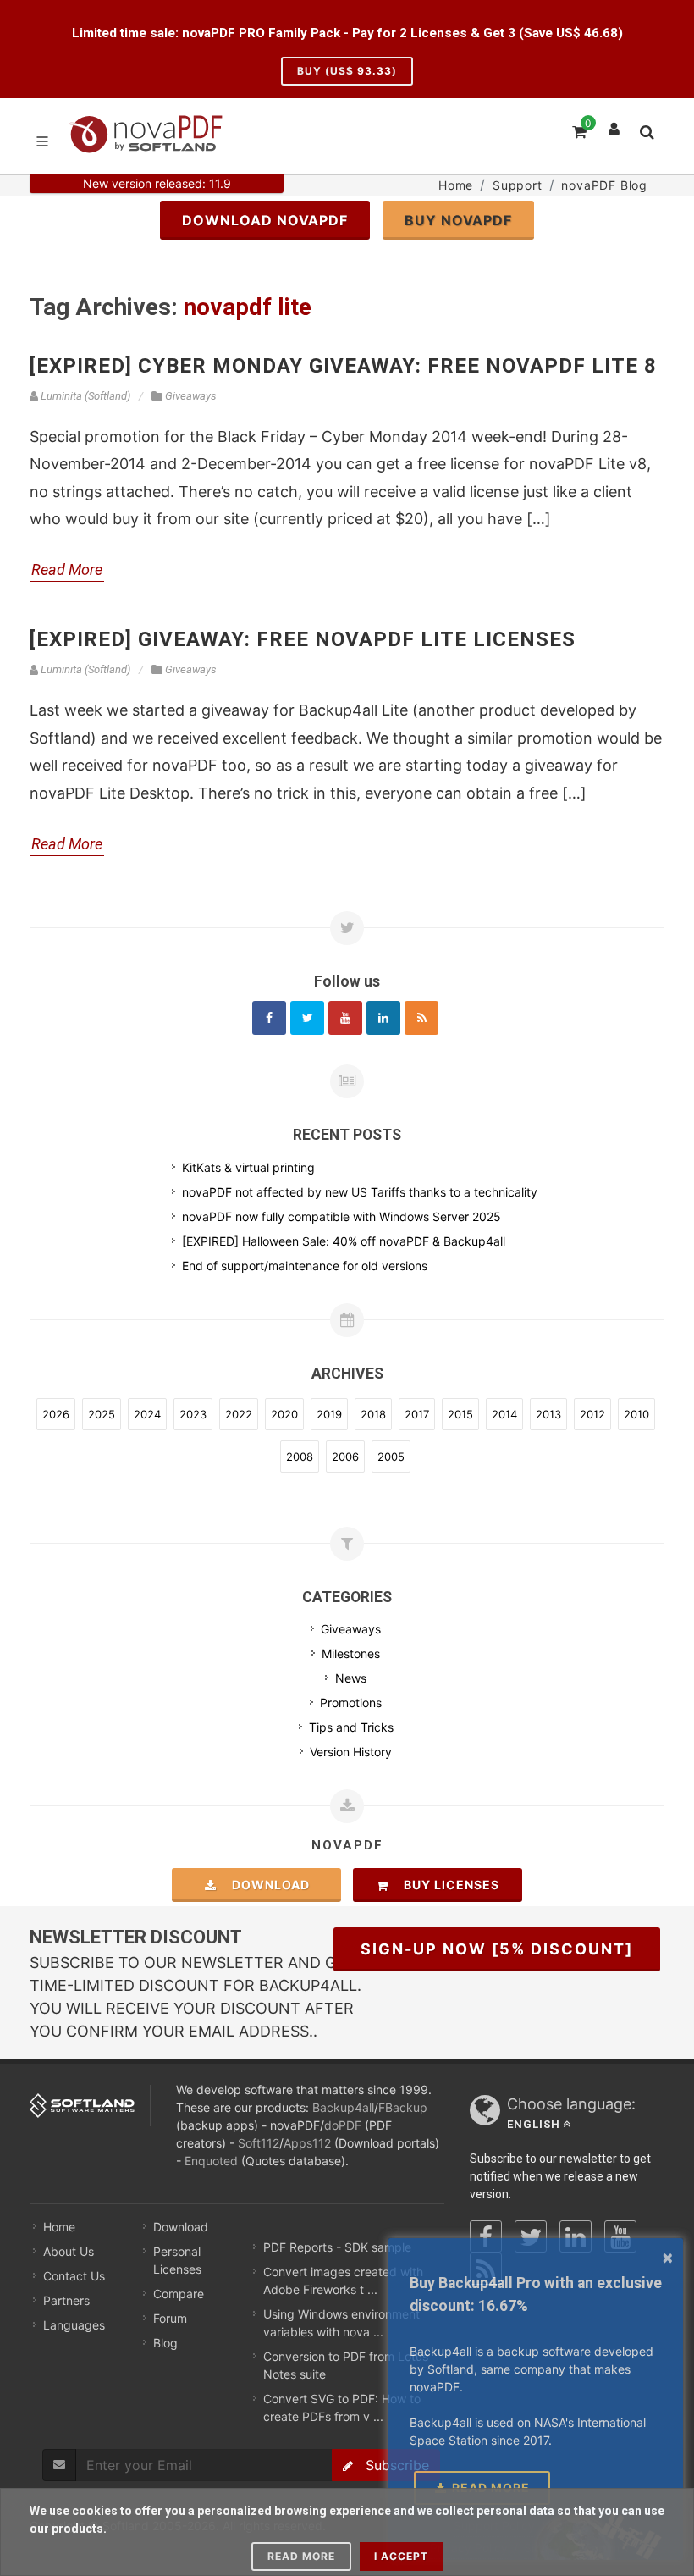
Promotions (351, 1703)
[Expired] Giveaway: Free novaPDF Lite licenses (303, 639)
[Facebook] (269, 1018)
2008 (300, 1457)
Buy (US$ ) (347, 71)
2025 (102, 1414)
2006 (345, 1457)
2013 (548, 1414)
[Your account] (614, 125)
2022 (239, 1414)
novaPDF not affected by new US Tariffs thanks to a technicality (360, 1192)
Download (266, 1885)
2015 (460, 1414)
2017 (417, 1414)
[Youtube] (345, 1018)
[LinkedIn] (576, 2236)
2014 (504, 1414)
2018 (373, 1414)
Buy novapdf (458, 220)
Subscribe (391, 2465)
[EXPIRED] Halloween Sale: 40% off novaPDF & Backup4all (344, 1241)
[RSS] (421, 1018)
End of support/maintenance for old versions (305, 1266)
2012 (592, 1414)
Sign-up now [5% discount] (497, 1949)
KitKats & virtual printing (248, 1167)
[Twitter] (307, 1018)
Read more (301, 2556)
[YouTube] (620, 2236)
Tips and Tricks (351, 1727)
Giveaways (351, 1629)
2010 (636, 1414)
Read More (67, 569)
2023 (193, 1414)
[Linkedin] (383, 1018)
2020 (284, 1414)
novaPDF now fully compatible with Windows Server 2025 (341, 1216)
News (351, 1678)
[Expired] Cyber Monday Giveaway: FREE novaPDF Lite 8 (343, 366)
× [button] (668, 2257)
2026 (56, 1414)
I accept (401, 2556)
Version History (351, 1752)
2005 (391, 1457)
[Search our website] (646, 130)
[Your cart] (578, 130)
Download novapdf (265, 220)
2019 (329, 1414)
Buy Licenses (446, 1885)
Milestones (351, 1653)
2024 (147, 1414)
